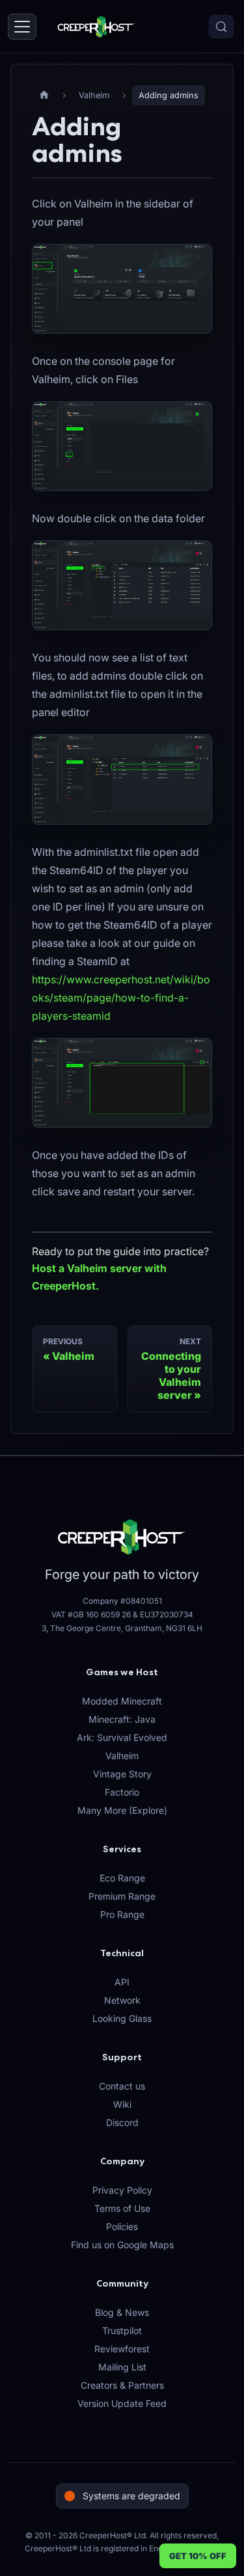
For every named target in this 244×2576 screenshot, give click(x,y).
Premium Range (122, 1896)
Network (122, 2000)
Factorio (122, 1792)
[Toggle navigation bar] (22, 27)
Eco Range (122, 1878)
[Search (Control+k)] (221, 27)
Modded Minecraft (122, 1701)
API (122, 1982)
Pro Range (122, 1914)
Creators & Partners (122, 2385)
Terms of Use (122, 2208)
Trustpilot (122, 2330)
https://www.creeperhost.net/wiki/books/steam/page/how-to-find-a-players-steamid (121, 998)
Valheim (122, 1756)
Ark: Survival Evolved (122, 1737)
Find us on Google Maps (122, 2245)
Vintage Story (122, 1774)
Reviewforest (122, 2349)
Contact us (122, 2086)
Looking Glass (122, 2018)
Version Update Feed (122, 2403)
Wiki (122, 2104)
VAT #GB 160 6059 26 (91, 1614)
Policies (122, 2226)
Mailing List (122, 2367)
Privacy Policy (122, 2190)
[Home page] (44, 95)
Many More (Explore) (122, 1810)
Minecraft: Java (122, 1719)
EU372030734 (167, 1614)
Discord (122, 2122)
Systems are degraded (131, 2496)
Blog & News (122, 2312)
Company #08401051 (122, 1601)
